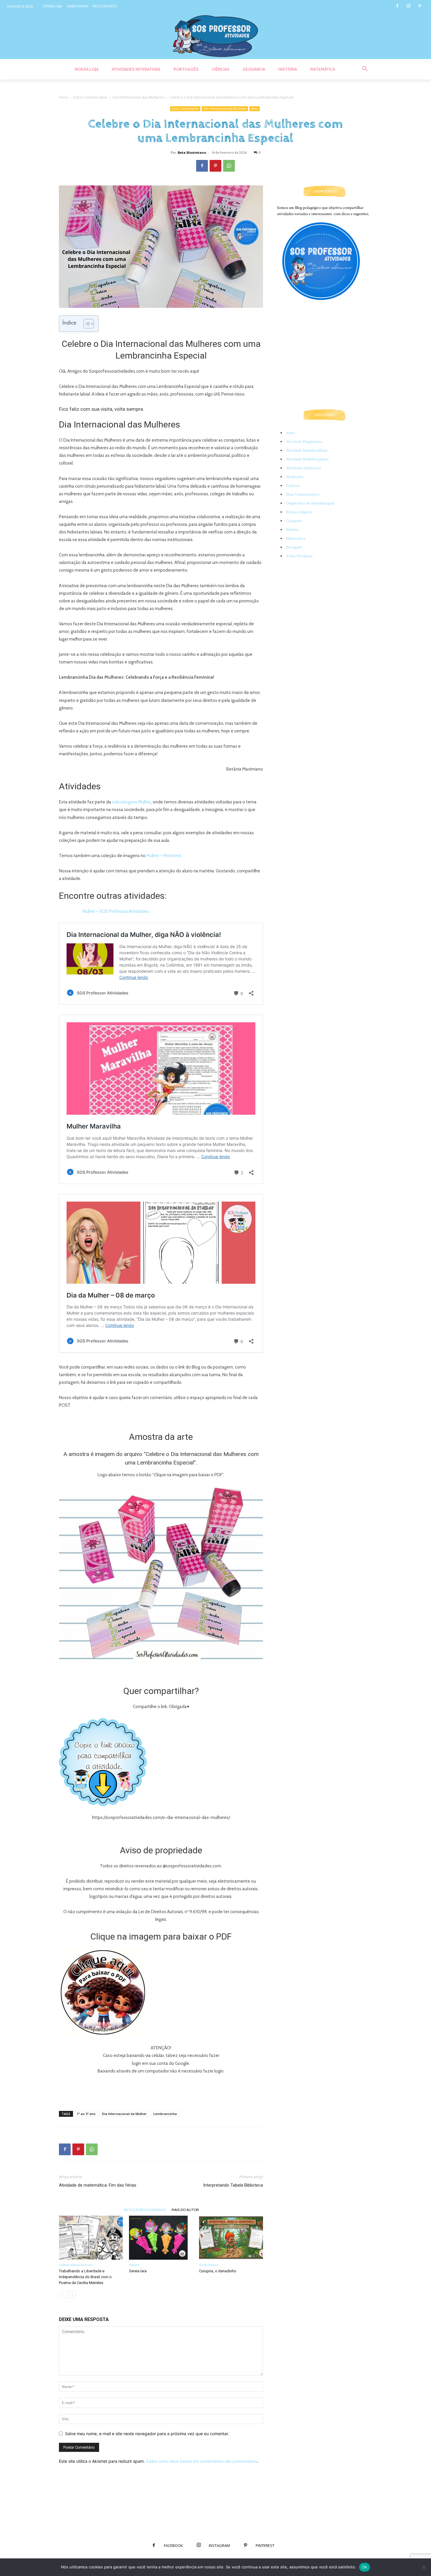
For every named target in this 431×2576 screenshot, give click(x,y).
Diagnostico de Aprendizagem (310, 503)
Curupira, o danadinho (218, 2271)
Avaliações (295, 477)
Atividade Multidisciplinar (307, 459)
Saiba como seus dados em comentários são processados (202, 2461)
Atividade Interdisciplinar (307, 450)
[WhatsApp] (229, 166)
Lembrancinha (165, 2114)
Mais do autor (185, 2210)
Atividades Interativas (304, 468)
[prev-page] (63, 2294)
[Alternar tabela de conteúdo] (86, 324)
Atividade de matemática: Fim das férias (98, 2185)
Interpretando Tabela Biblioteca (233, 2185)
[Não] (424, 2567)
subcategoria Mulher (131, 802)
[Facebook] (397, 6)
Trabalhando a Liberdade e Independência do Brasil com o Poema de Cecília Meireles (85, 2277)
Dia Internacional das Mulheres (138, 97)
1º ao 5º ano (86, 2114)
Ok (365, 2567)
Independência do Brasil (75, 2265)
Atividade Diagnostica (304, 442)
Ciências (293, 486)
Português (294, 547)
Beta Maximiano (192, 152)
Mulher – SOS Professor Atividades (116, 911)
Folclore (134, 2265)
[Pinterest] (420, 6)
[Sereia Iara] (161, 2238)
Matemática (296, 538)
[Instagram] (409, 6)
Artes (255, 109)
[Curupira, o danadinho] (231, 2238)
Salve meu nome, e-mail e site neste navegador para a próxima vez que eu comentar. (147, 2434)
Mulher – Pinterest (164, 856)
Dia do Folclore (209, 2265)
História (293, 530)
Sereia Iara (138, 2271)
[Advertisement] (161, 2091)
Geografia (294, 521)
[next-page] (72, 2294)
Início (63, 97)
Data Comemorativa (90, 97)
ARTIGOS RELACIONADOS (145, 2210)
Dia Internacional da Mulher (124, 2114)
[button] (365, 69)
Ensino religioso (299, 512)
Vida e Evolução (299, 556)
